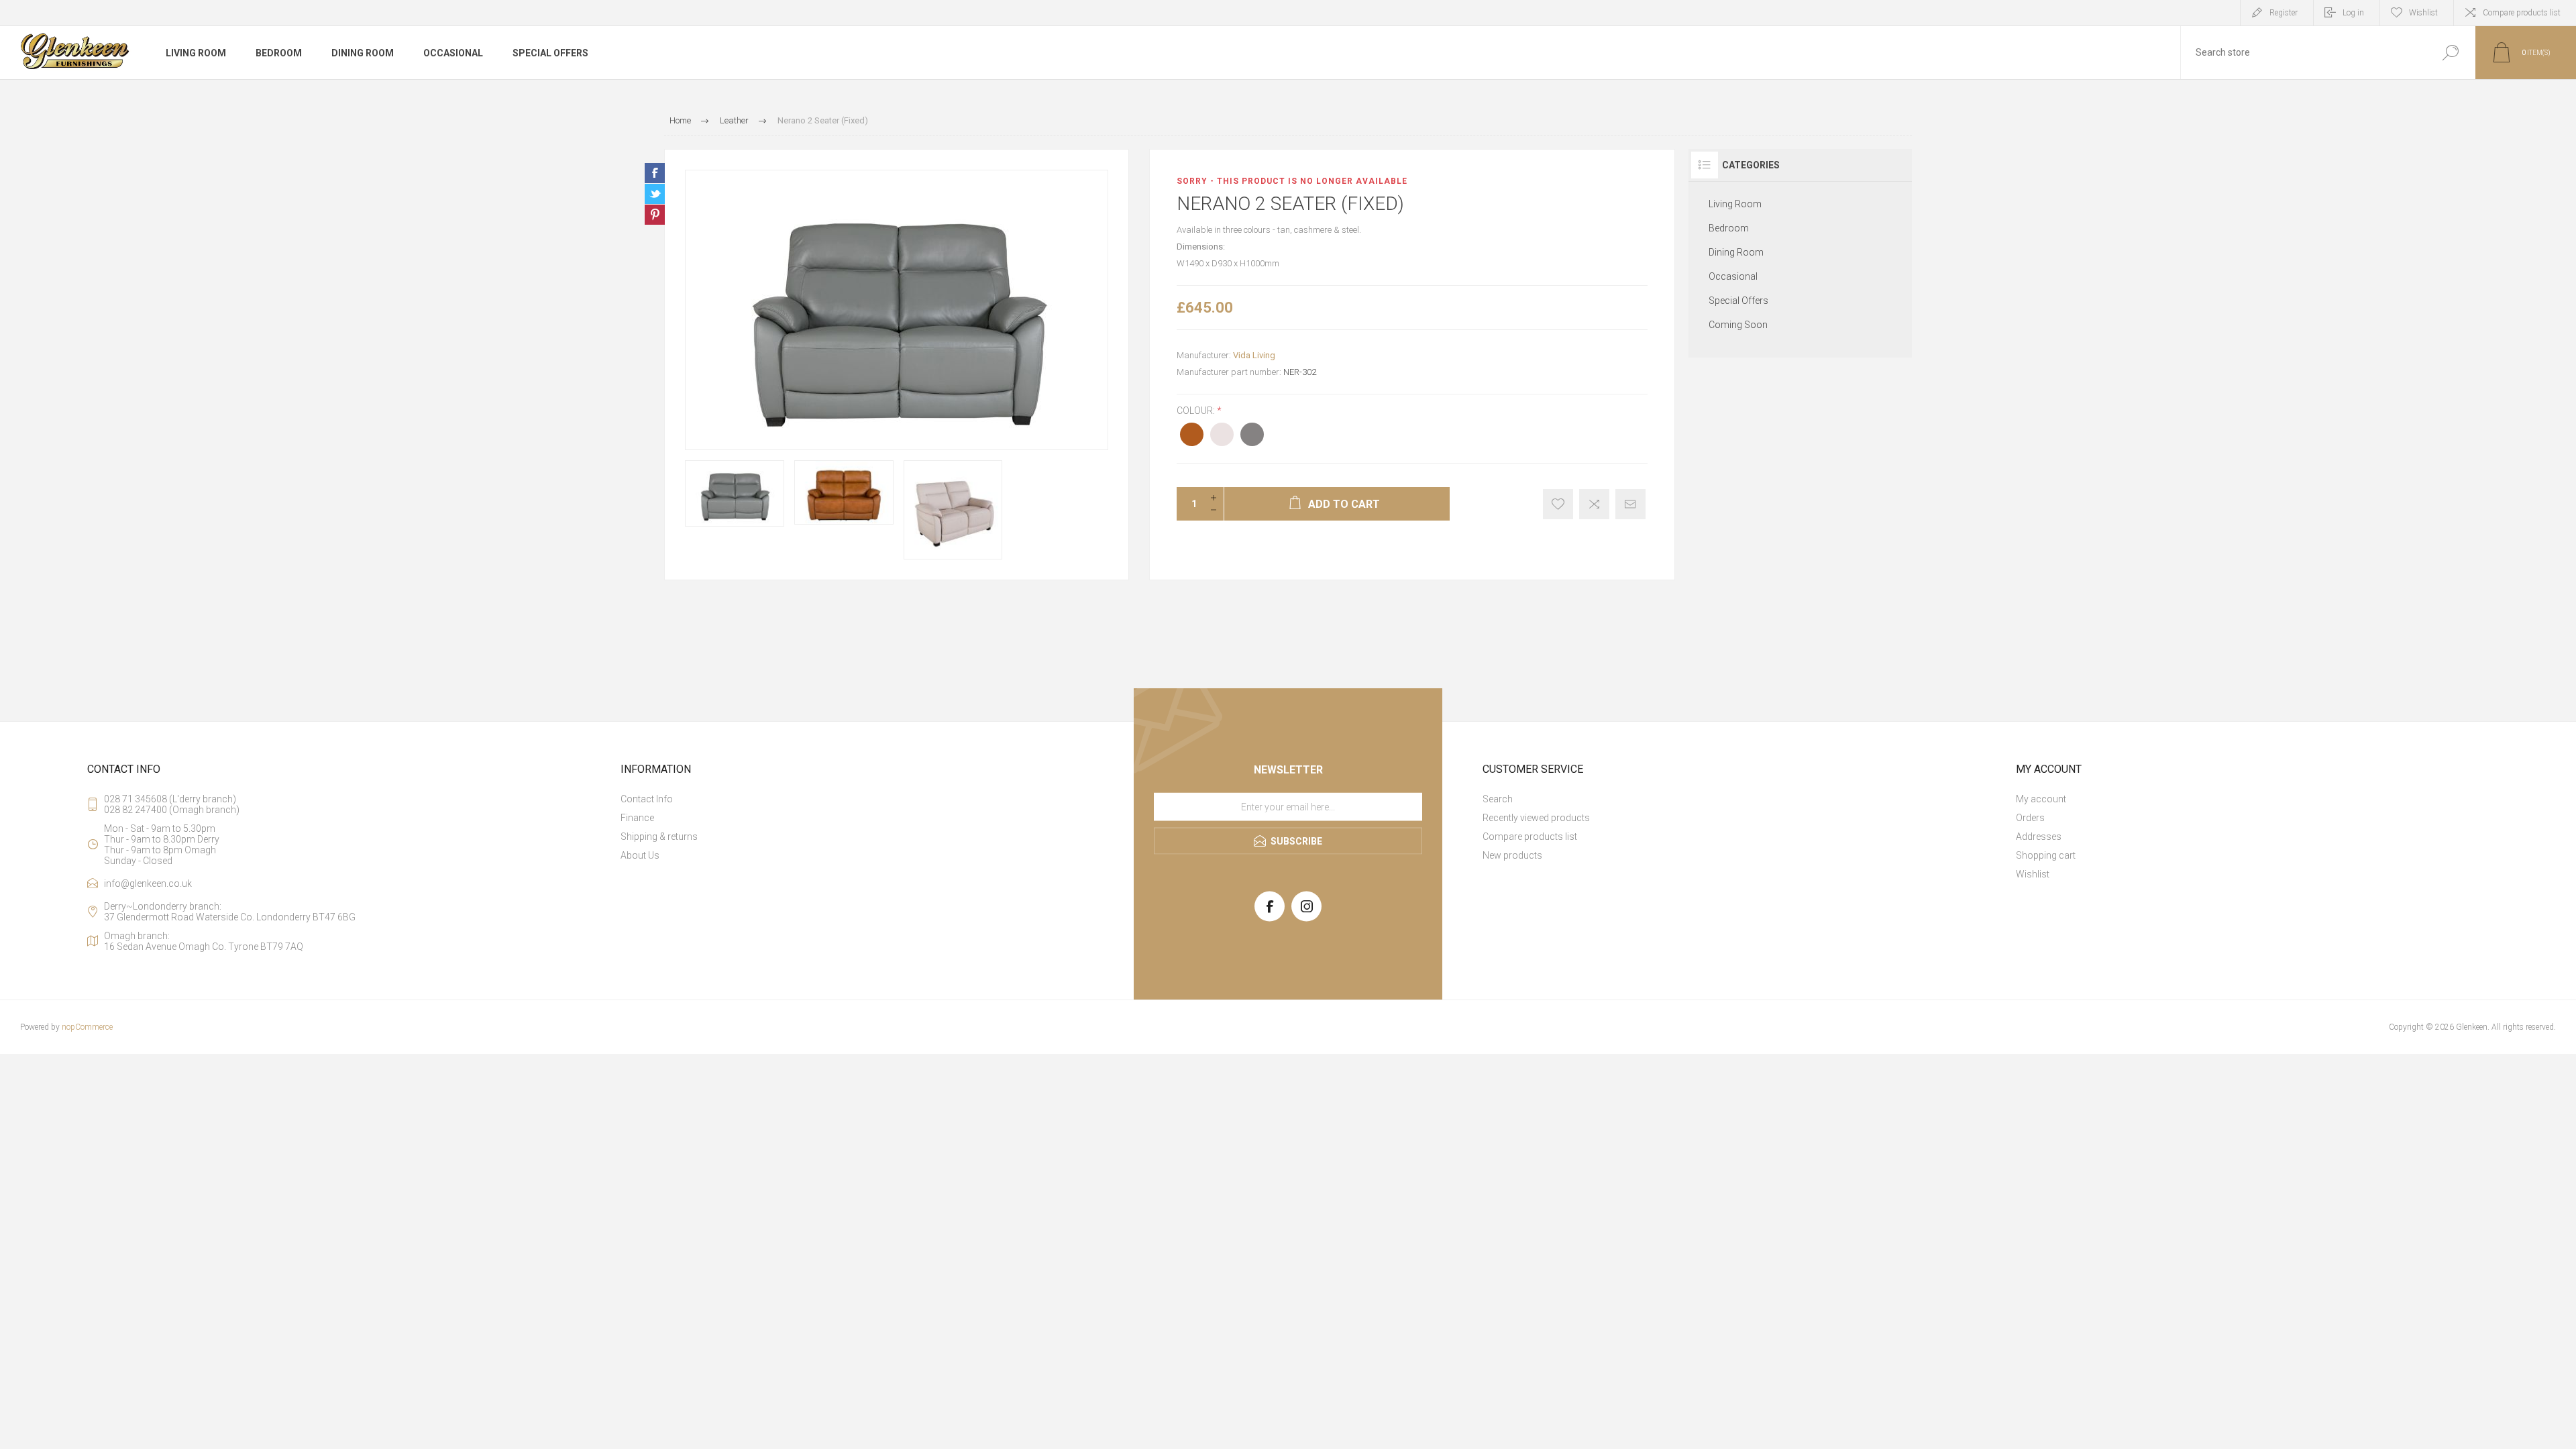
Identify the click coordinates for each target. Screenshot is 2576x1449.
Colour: (1197, 411)
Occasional (1733, 276)
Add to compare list (1594, 504)
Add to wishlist (1558, 504)
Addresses (2039, 837)
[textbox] (2303, 53)
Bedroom (1729, 228)
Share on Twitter (655, 194)
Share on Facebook (655, 173)
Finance (637, 818)
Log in (2353, 13)
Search (2450, 53)
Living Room (1735, 204)
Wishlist (2033, 874)
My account (2041, 799)
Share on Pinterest (655, 215)
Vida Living (1254, 355)
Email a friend (1630, 504)
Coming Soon (1738, 325)
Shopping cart (2046, 855)
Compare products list (2522, 13)
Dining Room (1736, 252)
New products (1512, 855)
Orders (2030, 818)
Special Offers (1738, 301)
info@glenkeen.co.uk (148, 883)
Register (2284, 13)
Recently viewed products (1536, 818)
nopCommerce (87, 1027)
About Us (640, 855)
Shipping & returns (659, 837)
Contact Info (647, 799)
